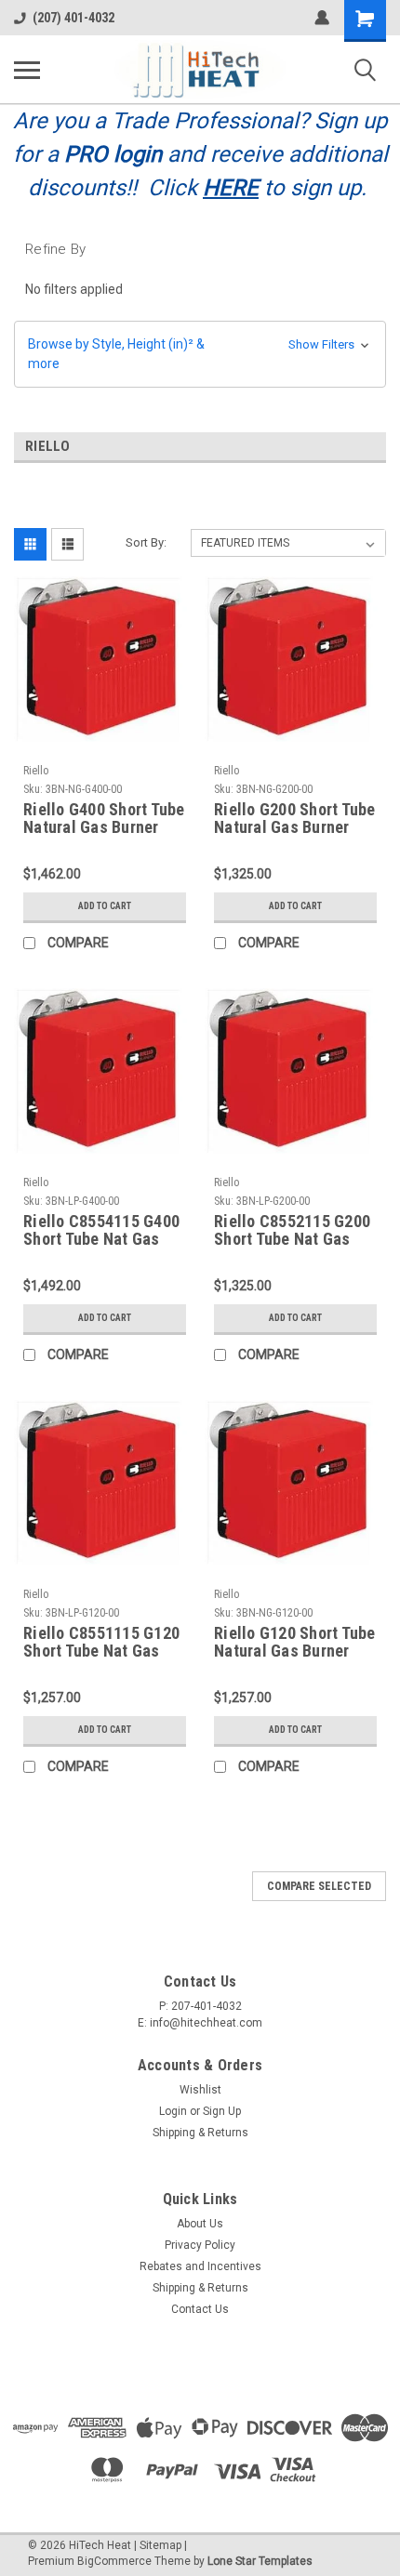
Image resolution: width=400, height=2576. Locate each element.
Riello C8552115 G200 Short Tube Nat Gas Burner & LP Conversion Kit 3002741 (292, 1231)
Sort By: (146, 542)
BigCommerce (114, 2561)
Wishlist (200, 2090)
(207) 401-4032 (73, 18)
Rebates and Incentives (200, 2266)
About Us (200, 2224)
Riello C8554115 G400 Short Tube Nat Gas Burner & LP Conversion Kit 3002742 (101, 1231)
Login (173, 2111)
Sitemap (160, 2545)
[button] (200, 354)
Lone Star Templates (260, 2561)
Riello (36, 771)
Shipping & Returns (200, 2133)
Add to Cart (105, 906)
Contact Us (200, 2309)
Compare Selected (319, 1886)
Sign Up (222, 2111)
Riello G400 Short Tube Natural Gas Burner (104, 818)
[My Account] (322, 18)
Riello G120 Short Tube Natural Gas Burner (295, 1642)
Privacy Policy (200, 2245)
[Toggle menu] (27, 70)
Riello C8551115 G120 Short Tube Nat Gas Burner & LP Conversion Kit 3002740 (101, 1643)
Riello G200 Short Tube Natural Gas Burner (295, 818)
